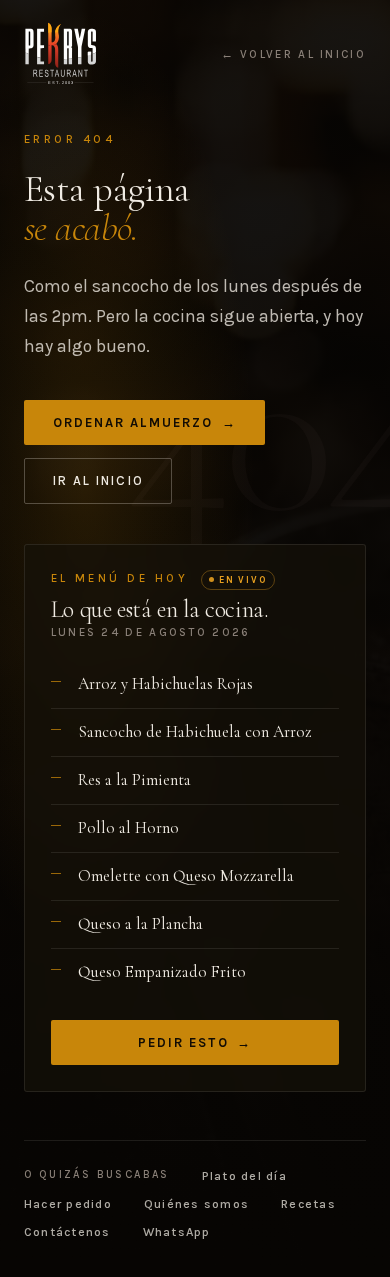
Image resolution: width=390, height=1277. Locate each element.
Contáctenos (67, 1232)
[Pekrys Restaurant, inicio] (60, 54)
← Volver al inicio (293, 55)
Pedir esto (195, 1042)
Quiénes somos (196, 1204)
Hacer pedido (68, 1204)
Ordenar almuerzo (145, 422)
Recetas (308, 1204)
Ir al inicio (98, 480)
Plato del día (244, 1176)
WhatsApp (177, 1232)
